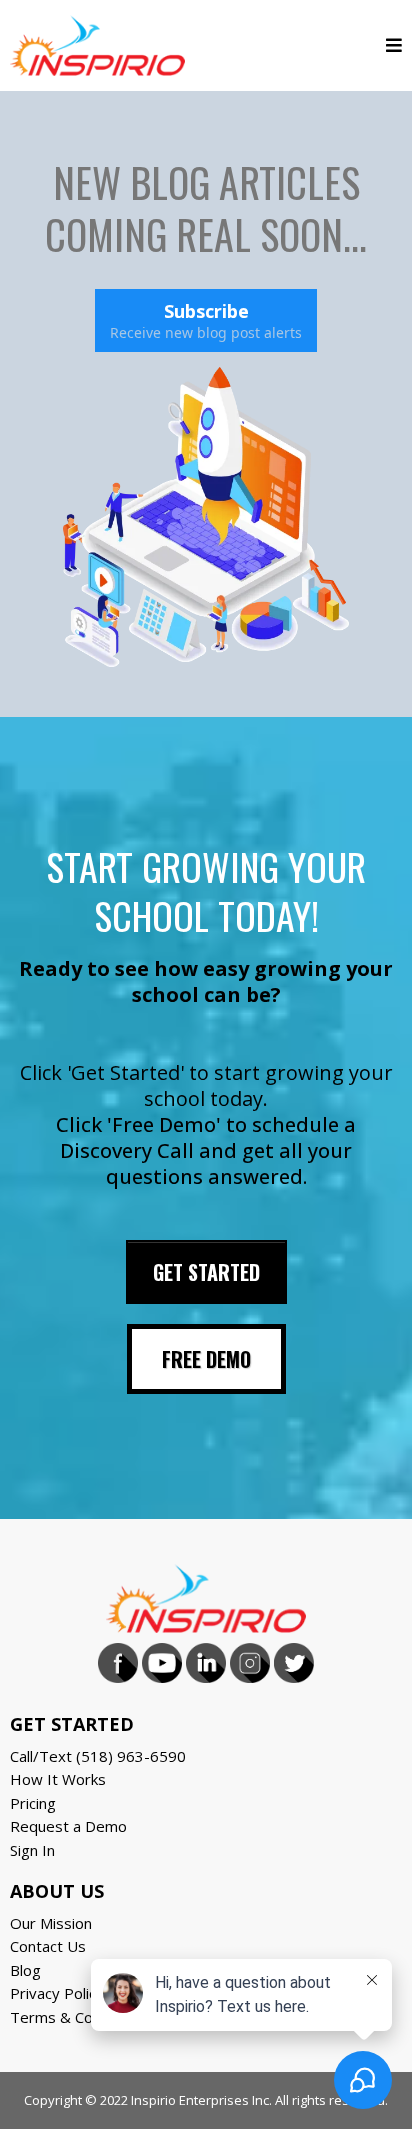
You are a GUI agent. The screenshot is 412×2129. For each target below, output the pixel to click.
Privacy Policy (57, 1993)
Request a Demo (68, 1826)
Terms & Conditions (78, 2017)
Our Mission (51, 1923)
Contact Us (48, 1946)
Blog (25, 1970)
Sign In (32, 1850)
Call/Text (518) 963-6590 (98, 1756)
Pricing (33, 1803)
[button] (394, 45)
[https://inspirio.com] (97, 43)
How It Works (58, 1779)
